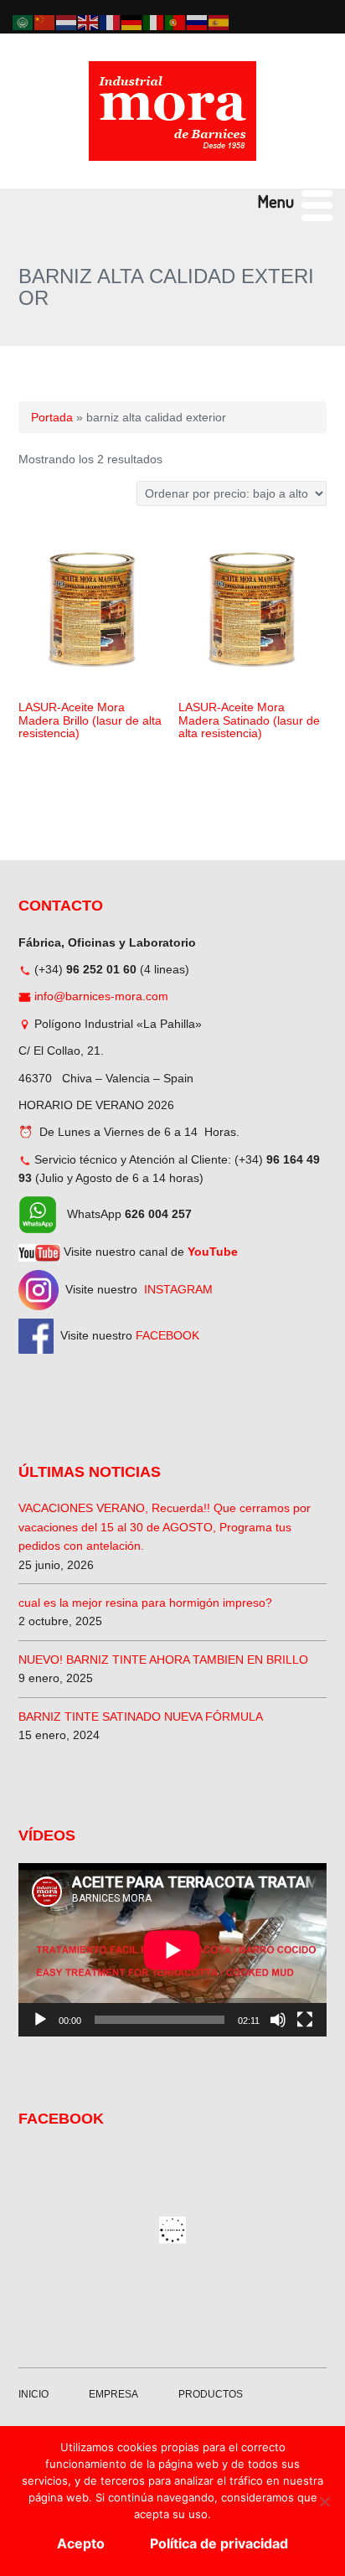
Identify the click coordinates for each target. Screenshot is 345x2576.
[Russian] (198, 22)
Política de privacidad (219, 2543)
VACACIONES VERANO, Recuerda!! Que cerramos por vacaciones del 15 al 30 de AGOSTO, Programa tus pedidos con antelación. (165, 1527)
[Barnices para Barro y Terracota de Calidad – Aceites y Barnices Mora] (172, 111)
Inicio (33, 2394)
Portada (52, 417)
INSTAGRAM (178, 1289)
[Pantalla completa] (305, 2020)
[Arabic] (23, 22)
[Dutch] (67, 22)
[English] (89, 22)
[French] (111, 22)
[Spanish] (219, 22)
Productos (211, 2394)
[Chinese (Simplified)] (45, 22)
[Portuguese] (176, 22)
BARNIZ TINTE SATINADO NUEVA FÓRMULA (141, 1716)
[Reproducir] (40, 2020)
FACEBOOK (167, 1335)
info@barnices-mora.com (101, 996)
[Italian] (154, 22)
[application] (172, 1950)
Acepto (81, 2543)
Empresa (113, 2394)
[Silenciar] (278, 2020)
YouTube (213, 1252)
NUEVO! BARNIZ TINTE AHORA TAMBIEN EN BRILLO (163, 1660)
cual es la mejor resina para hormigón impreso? (145, 1603)
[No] (324, 2501)
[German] (132, 22)
